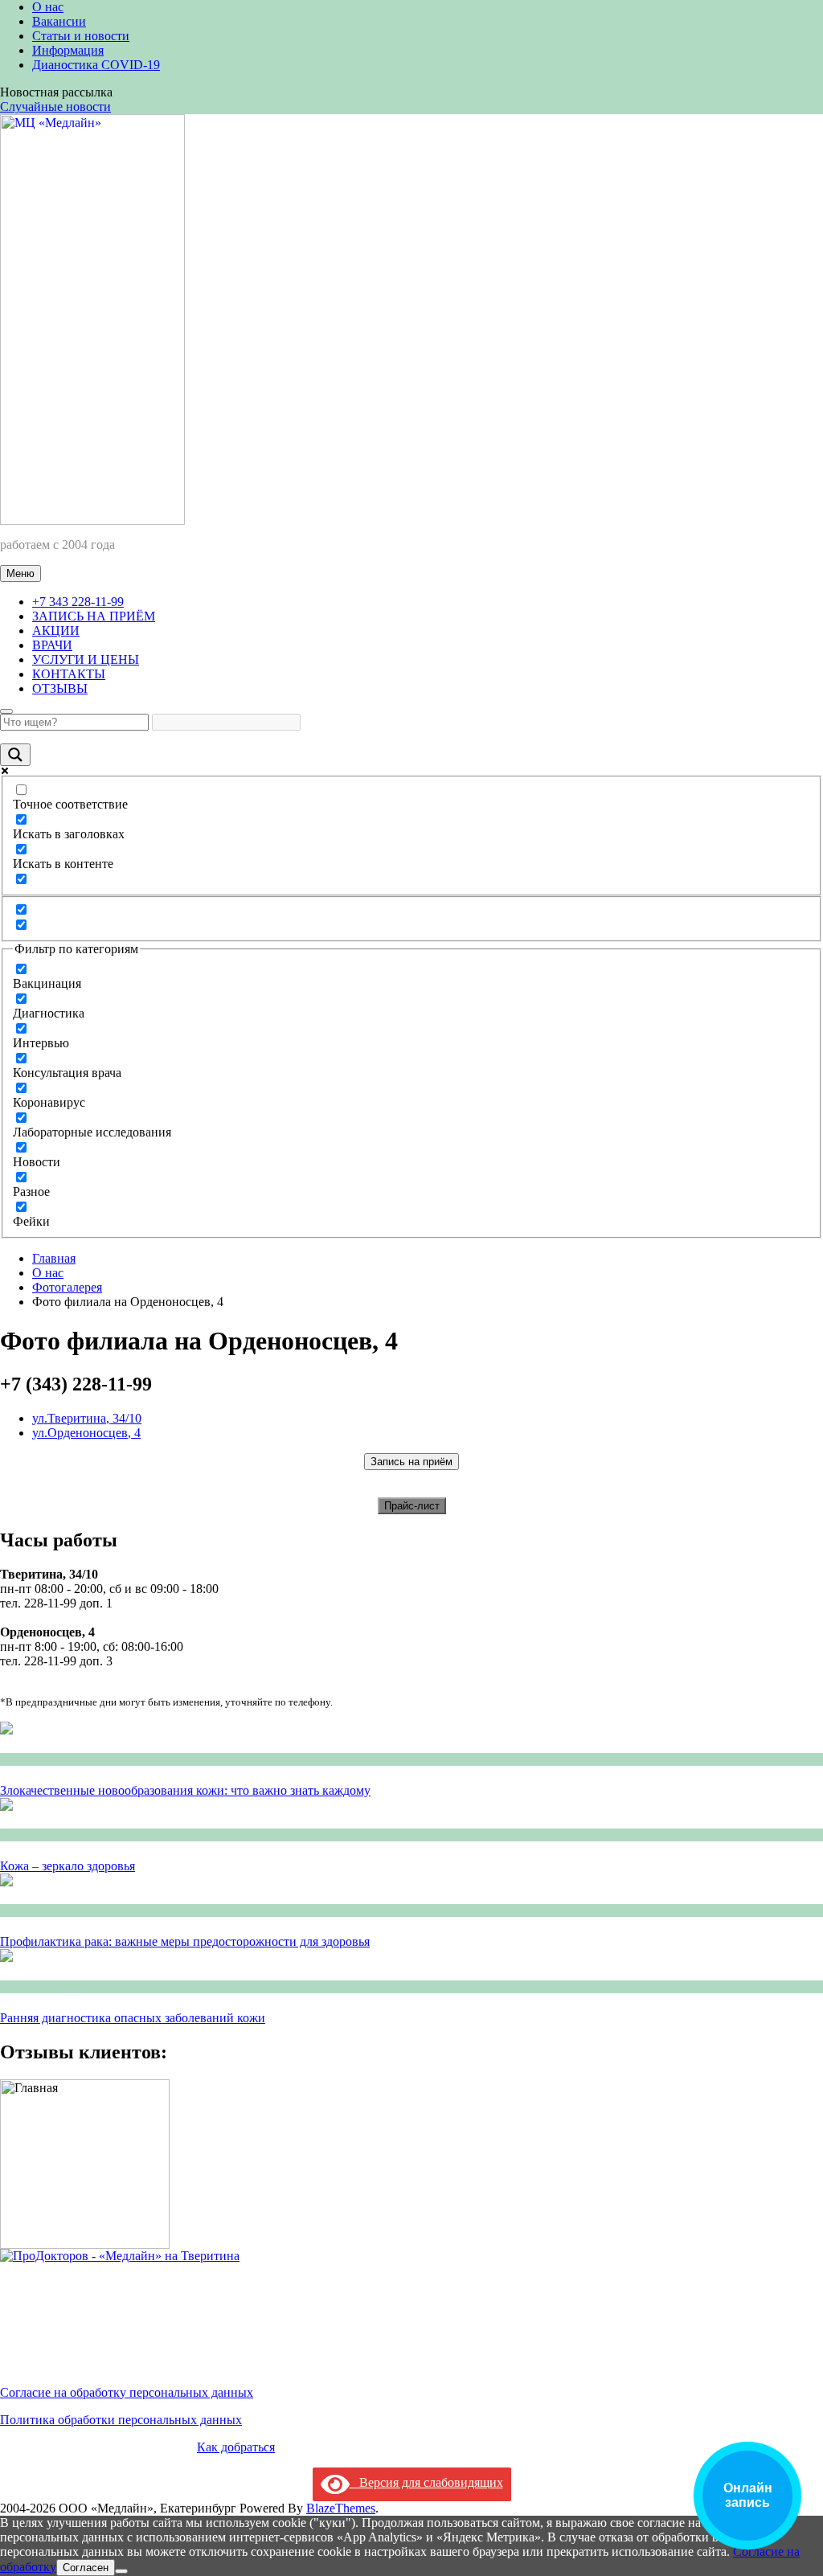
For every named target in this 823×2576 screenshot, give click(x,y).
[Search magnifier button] (15, 755)
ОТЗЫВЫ (60, 688)
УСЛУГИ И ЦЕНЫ (86, 659)
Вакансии (59, 21)
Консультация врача (48, 1759)
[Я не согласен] (121, 2571)
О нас (48, 7)
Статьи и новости (81, 36)
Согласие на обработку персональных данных (127, 2392)
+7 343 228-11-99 (78, 602)
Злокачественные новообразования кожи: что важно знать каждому (185, 1790)
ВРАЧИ (52, 645)
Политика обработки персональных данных (121, 2420)
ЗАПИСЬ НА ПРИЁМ (94, 616)
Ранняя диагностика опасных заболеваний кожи (133, 2018)
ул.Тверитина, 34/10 (87, 1418)
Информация (68, 50)
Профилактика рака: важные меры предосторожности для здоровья (185, 1941)
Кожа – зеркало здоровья (68, 1866)
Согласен (86, 2568)
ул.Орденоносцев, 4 (86, 1433)
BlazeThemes (341, 2508)
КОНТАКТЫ (69, 674)
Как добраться (236, 2447)
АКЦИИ (56, 631)
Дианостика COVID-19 (96, 65)
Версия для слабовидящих (426, 2482)
